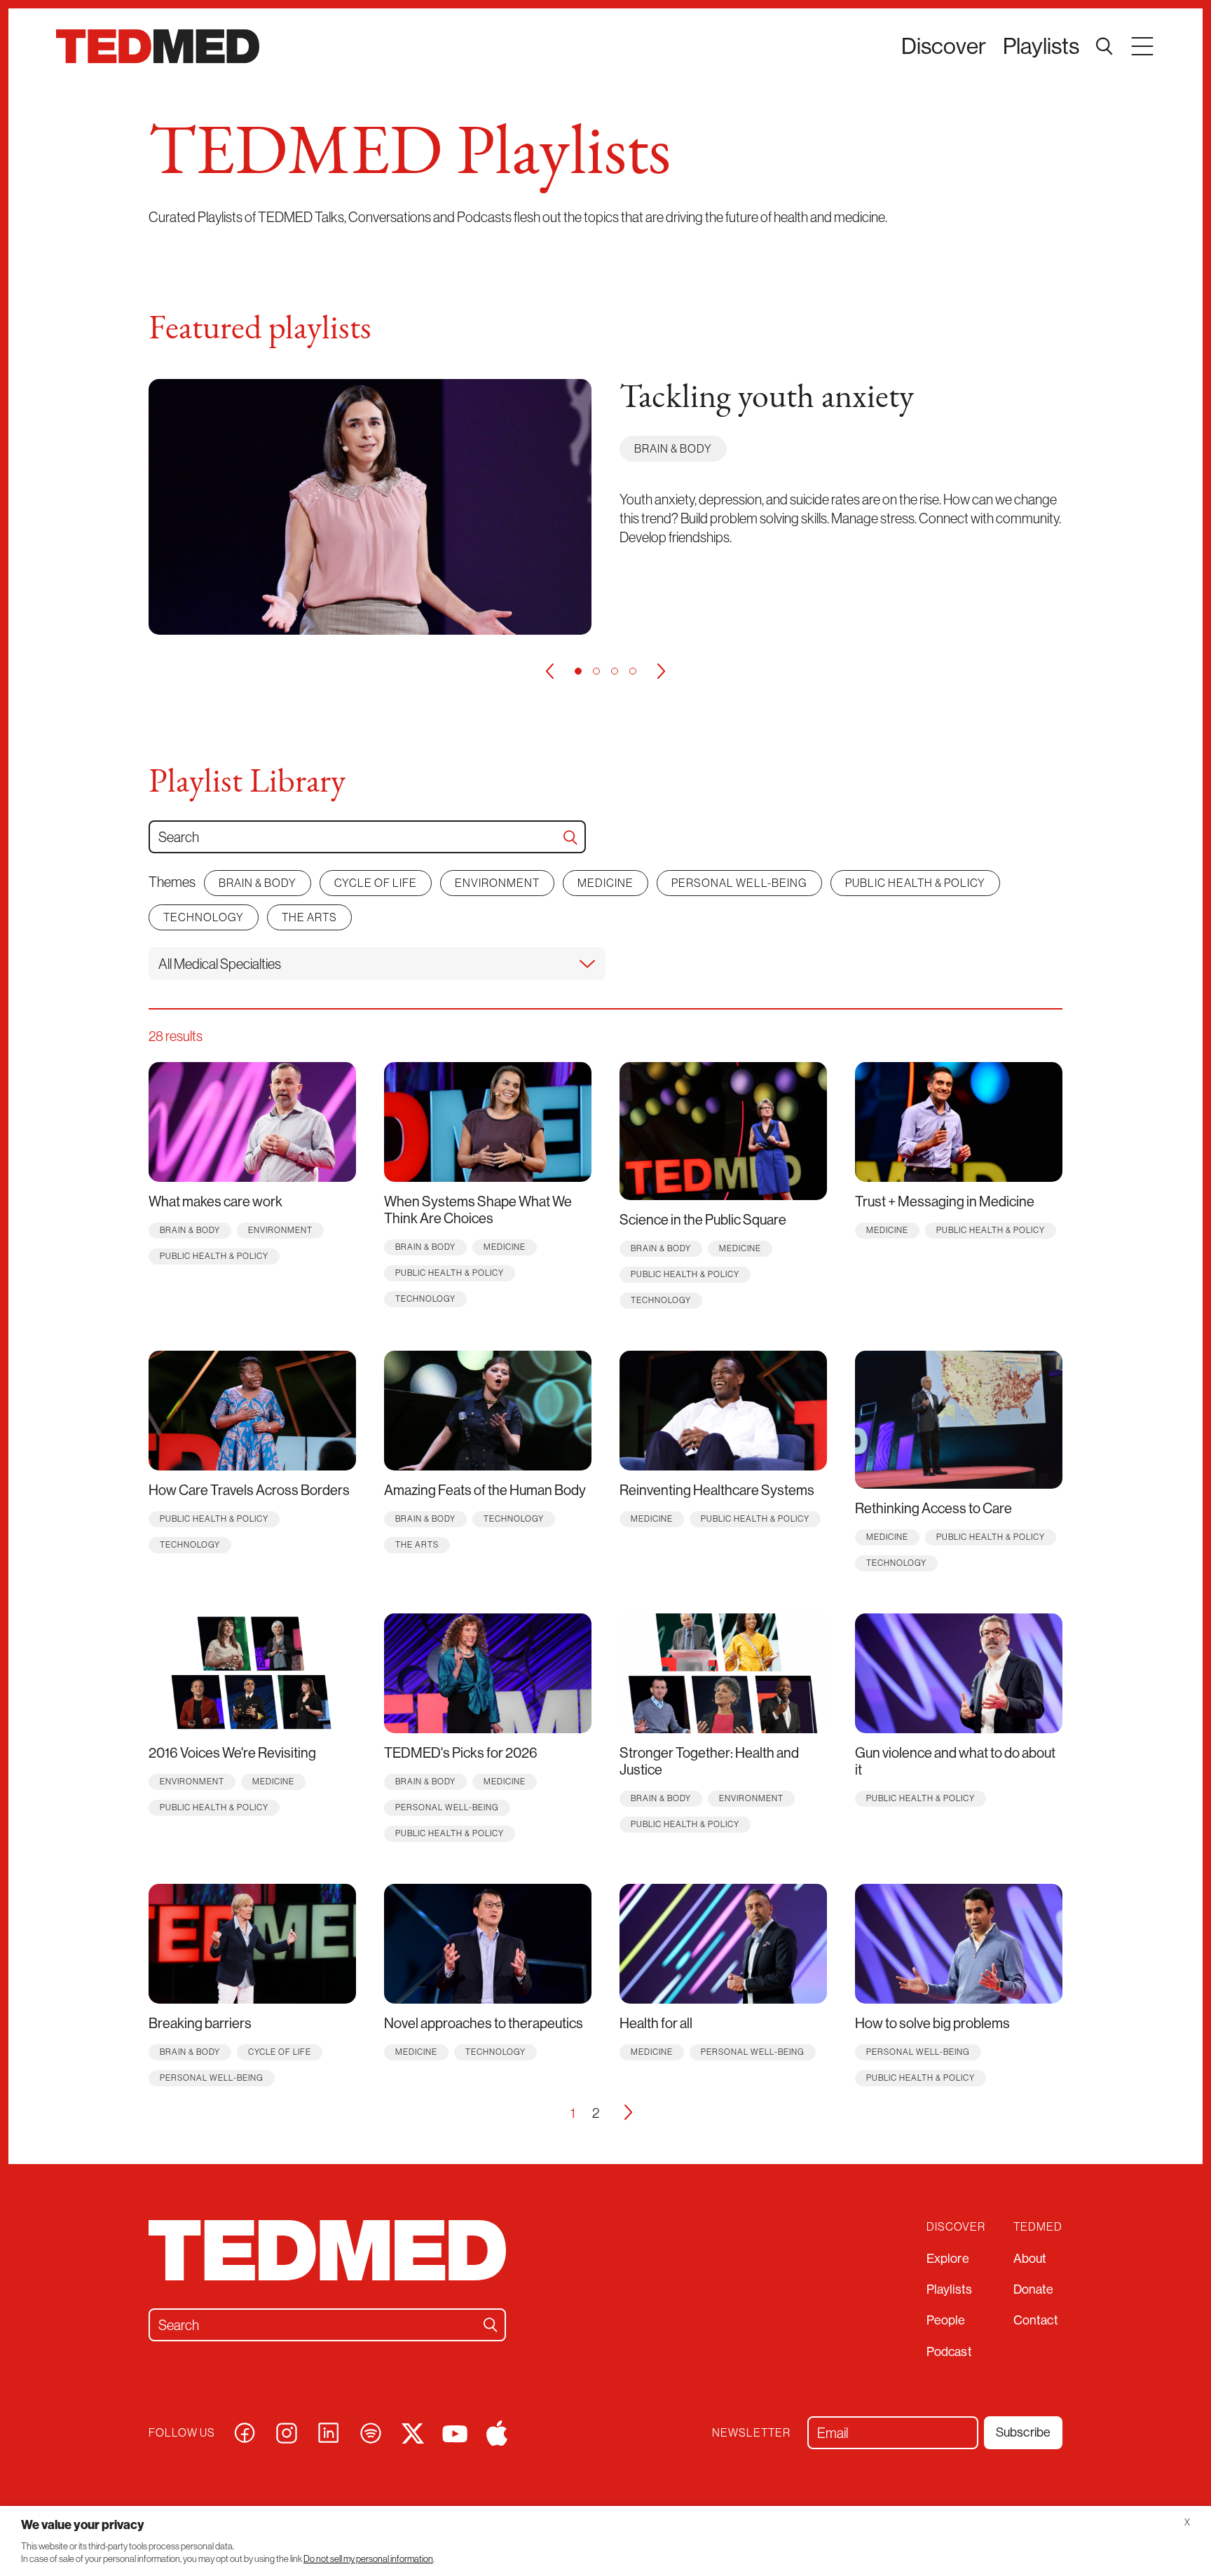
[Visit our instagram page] (287, 2431)
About (1030, 2258)
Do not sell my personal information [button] (368, 2559)
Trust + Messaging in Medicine (945, 1201)
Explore (948, 2258)
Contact (1036, 2320)
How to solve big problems (932, 2023)
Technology (204, 917)
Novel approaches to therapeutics (484, 2023)
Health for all (656, 2023)
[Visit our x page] (413, 2431)
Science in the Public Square (703, 1219)
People (946, 2320)
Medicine (605, 883)
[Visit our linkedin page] (329, 2431)
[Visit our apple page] (497, 2431)
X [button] (1187, 2522)
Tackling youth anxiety (767, 399)
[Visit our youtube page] (455, 2432)
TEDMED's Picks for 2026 (461, 1752)
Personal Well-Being (739, 883)
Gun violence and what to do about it (955, 1761)
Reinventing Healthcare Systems (717, 1490)
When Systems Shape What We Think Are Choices (478, 1210)
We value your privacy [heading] (83, 2525)
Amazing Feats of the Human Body (485, 1490)
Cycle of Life (376, 883)
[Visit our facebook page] (245, 2431)
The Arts (309, 917)
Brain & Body (673, 448)
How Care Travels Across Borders (249, 1490)
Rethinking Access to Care (933, 1508)
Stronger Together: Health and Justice (709, 1761)
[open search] (1104, 46)
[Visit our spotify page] (371, 2431)
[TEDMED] (158, 46)
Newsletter (751, 2433)
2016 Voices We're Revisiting (232, 1752)
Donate (1034, 2289)
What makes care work (215, 1201)
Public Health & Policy (915, 883)
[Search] (570, 837)
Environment (497, 883)
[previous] (549, 671)
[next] (662, 671)
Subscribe (1023, 2432)
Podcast (949, 2351)
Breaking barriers (200, 2023)
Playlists (1041, 46)
